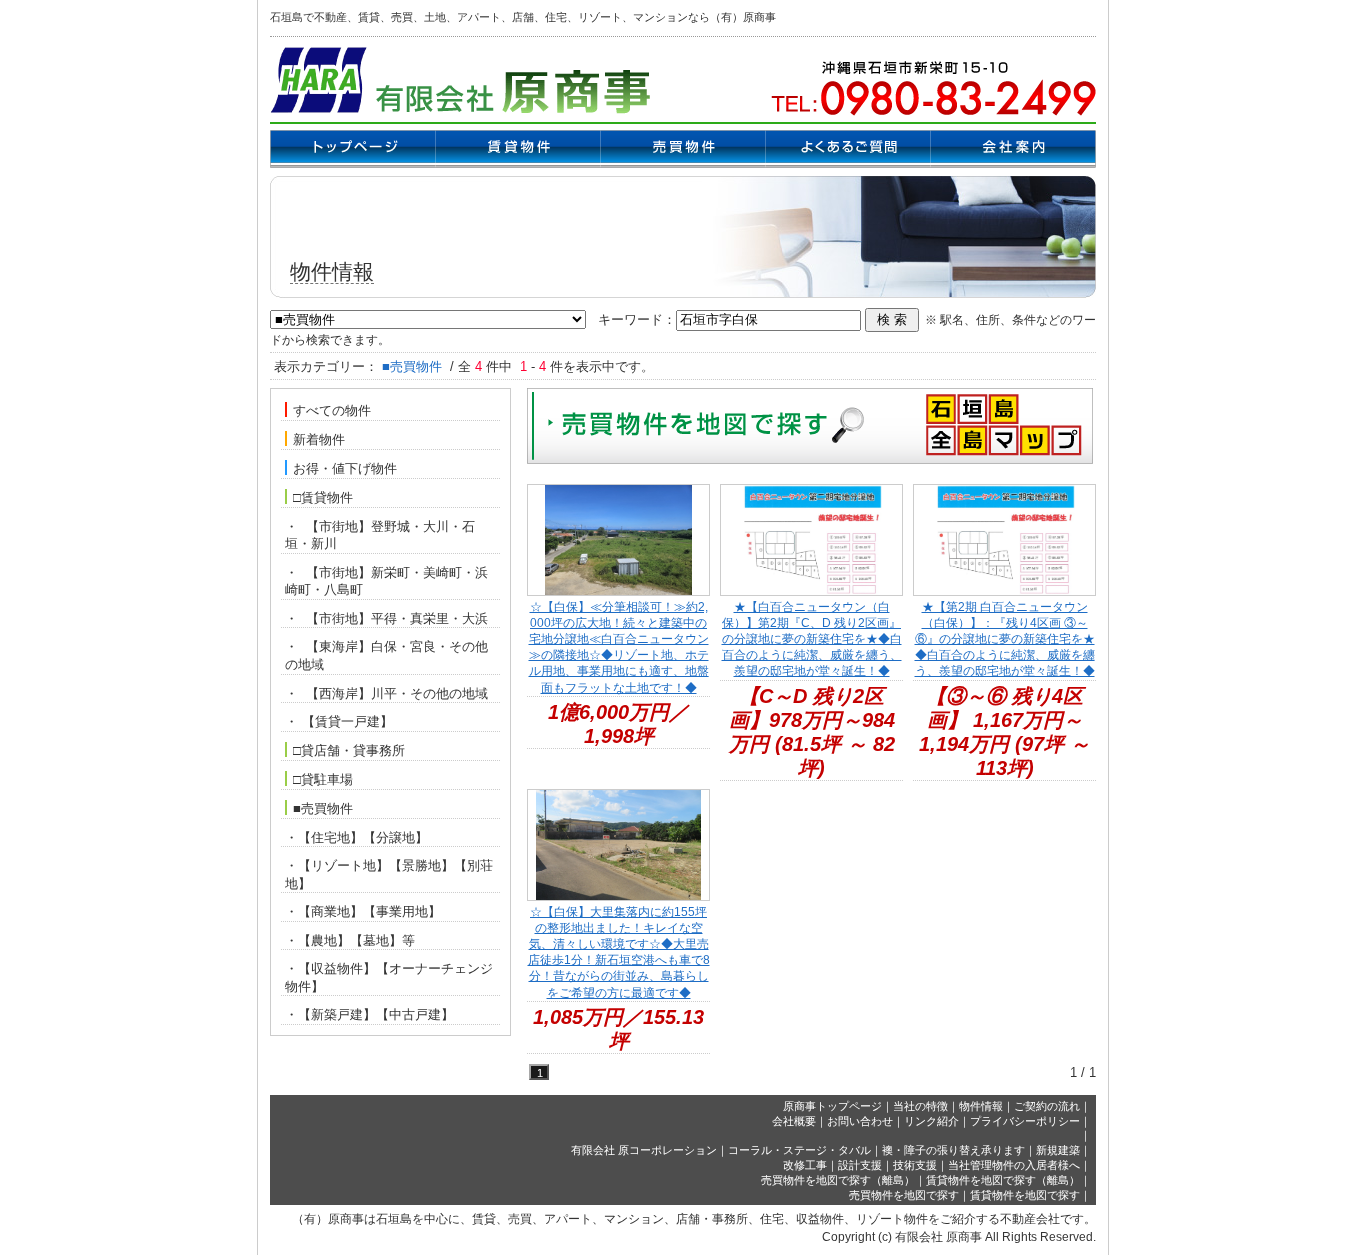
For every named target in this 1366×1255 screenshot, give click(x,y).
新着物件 (319, 439)
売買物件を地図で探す (904, 1195)
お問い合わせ (860, 1121)
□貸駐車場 (323, 779)
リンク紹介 (931, 1121)
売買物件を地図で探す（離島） (838, 1180)
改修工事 (805, 1165)
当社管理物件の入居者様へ (1014, 1165)
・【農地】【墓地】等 (350, 940)
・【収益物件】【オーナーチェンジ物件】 (389, 977)
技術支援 (915, 1165)
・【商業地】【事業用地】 (363, 911)
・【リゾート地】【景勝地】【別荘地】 (389, 874)
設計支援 (860, 1165)
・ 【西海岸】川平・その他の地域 (386, 693)
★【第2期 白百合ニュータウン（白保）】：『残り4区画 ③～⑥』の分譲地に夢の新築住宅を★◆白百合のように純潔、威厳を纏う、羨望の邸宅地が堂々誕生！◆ (1005, 639)
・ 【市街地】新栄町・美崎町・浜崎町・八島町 (386, 581)
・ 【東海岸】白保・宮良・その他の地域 (386, 655)
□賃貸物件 (323, 497)
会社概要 (794, 1121)
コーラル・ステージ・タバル (799, 1150)
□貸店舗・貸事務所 (349, 750)
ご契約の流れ (1047, 1106)
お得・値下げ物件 (345, 468)
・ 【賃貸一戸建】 (339, 721)
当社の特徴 (920, 1106)
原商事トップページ (832, 1106)
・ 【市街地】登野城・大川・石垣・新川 (380, 535)
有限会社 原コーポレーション (644, 1150)
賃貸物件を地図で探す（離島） (1003, 1180)
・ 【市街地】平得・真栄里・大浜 (386, 618)
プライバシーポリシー (1025, 1121)
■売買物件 (323, 808)
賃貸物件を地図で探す (1025, 1195)
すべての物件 (332, 410)
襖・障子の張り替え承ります (953, 1150)
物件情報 (981, 1106)
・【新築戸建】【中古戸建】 (369, 1014)
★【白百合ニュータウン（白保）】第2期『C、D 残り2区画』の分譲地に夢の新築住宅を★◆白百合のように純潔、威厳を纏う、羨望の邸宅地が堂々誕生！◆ (812, 639)
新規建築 (1058, 1150)
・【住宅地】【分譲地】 (356, 837)
